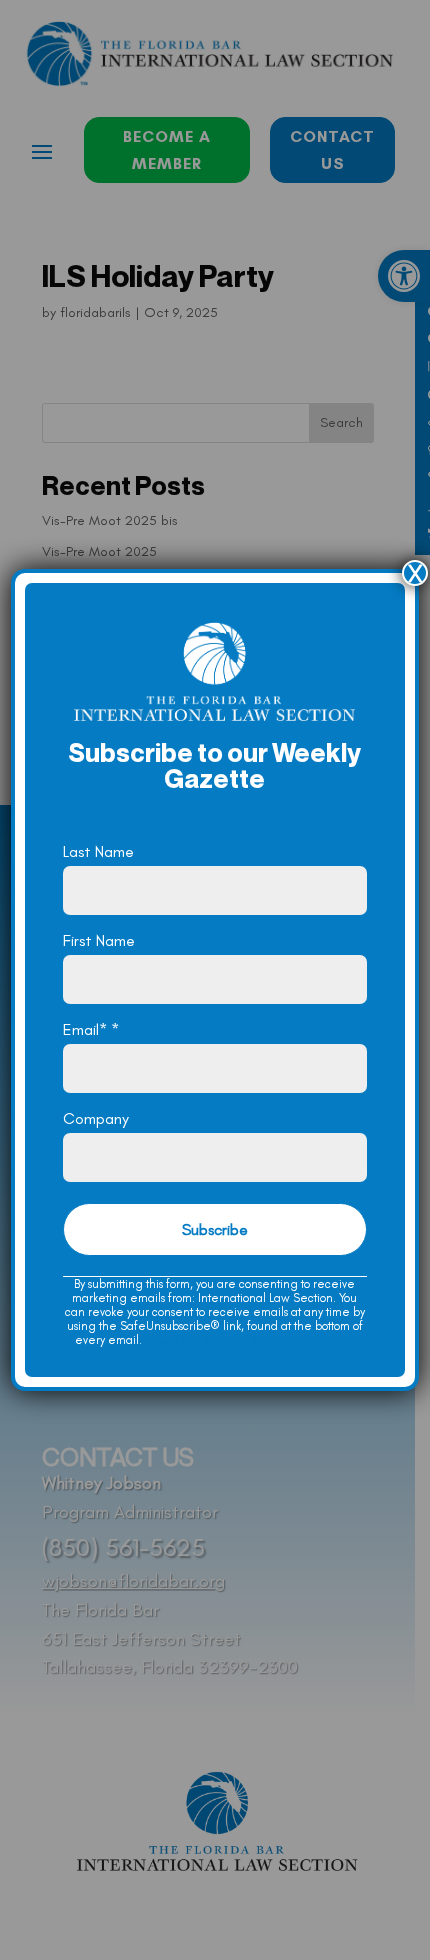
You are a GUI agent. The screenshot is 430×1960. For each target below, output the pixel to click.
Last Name (98, 851)
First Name (99, 940)
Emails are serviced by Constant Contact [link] (250, 1340)
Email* (91, 1029)
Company (96, 1118)
